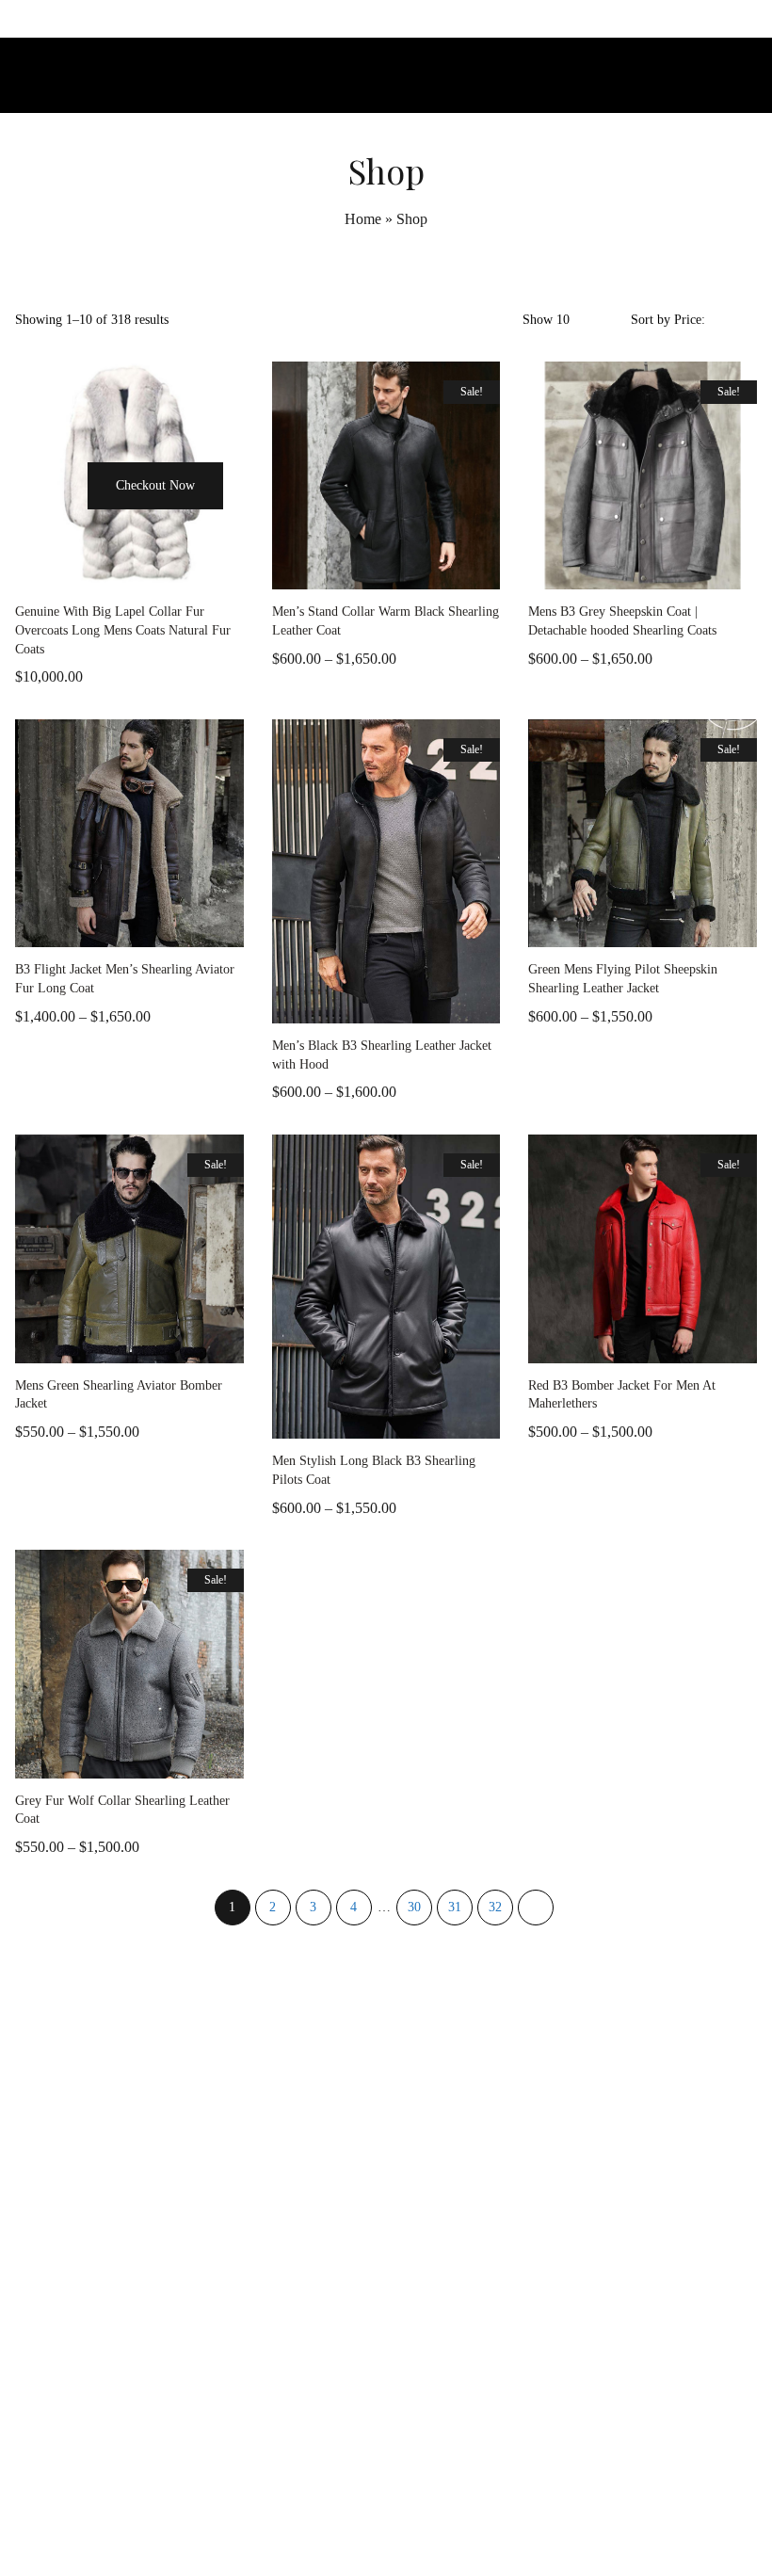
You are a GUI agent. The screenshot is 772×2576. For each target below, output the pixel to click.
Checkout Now (155, 485)
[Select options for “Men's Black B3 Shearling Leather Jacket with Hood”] (315, 1005)
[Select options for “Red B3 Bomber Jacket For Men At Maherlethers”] (571, 1344)
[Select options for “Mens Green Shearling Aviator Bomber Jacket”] (59, 1344)
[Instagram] (386, 2522)
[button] (60, 521)
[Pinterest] (428, 2522)
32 (495, 1907)
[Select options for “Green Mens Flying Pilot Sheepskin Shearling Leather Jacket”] (571, 928)
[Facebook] (344, 2522)
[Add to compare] (177, 571)
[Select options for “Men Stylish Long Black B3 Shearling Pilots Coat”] (315, 1420)
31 (455, 1907)
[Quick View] (83, 571)
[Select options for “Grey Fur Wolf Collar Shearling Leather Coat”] (59, 1760)
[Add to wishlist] (130, 571)
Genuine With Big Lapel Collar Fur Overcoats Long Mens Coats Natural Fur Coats (123, 630)
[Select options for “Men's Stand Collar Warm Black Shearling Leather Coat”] (315, 571)
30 (414, 1907)
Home (363, 219)
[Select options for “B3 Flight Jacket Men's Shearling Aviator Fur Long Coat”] (59, 928)
